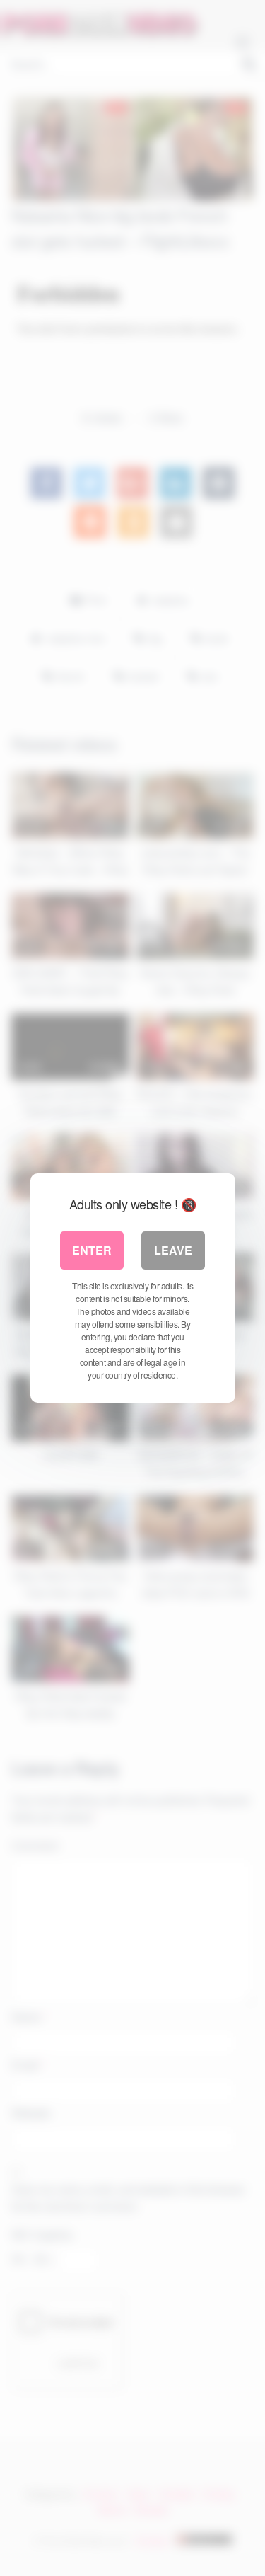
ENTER (92, 1250)
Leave (173, 1250)
